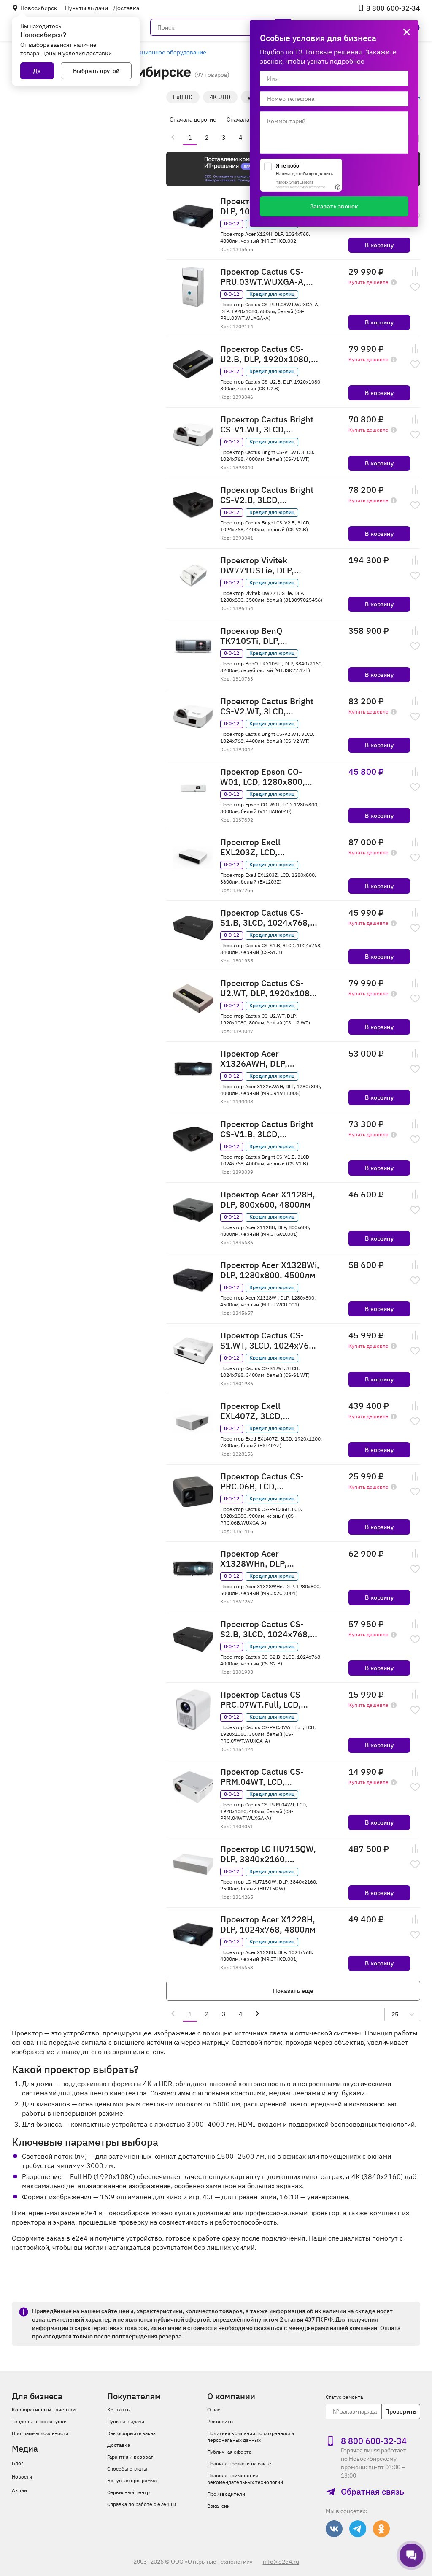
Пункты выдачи (86, 8)
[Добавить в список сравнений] (415, 272)
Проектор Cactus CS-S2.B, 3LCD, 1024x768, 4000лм (265, 1629)
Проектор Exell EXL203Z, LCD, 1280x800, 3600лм (258, 847)
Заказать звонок (334, 206)
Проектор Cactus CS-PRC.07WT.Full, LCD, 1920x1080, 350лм (262, 1700)
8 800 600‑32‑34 (393, 8)
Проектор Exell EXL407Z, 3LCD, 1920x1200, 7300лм (261, 1411)
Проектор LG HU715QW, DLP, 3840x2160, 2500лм (268, 1854)
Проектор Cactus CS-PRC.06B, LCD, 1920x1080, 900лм (262, 1481)
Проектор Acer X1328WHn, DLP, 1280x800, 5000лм (258, 1559)
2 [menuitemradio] (207, 138)
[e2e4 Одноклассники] (381, 2529)
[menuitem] (173, 137)
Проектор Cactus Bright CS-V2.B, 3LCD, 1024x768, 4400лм (267, 495)
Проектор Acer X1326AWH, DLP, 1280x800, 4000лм (258, 1059)
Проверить (401, 2411)
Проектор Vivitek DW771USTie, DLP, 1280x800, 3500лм (258, 565)
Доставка (126, 8)
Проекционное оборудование (165, 52)
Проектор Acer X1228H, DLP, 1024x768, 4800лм (268, 1925)
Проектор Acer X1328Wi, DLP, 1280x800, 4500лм (270, 1270)
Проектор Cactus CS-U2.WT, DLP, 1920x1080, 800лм (269, 988)
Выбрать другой (96, 71)
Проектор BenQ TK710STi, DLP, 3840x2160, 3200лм (261, 636)
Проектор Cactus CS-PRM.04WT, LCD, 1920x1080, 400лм (262, 1777)
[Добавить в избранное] (415, 287)
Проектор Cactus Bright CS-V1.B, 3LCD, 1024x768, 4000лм (267, 1129)
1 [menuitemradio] (190, 138)
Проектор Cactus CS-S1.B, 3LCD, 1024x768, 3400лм (265, 918)
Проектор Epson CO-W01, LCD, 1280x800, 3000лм (263, 777)
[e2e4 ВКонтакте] (334, 2529)
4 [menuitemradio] (240, 138)
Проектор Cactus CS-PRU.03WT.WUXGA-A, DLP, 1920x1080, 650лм (268, 277)
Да (37, 71)
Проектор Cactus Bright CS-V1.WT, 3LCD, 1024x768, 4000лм (267, 424)
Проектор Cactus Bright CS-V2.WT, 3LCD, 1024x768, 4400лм (267, 706)
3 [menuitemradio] (224, 138)
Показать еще (293, 1991)
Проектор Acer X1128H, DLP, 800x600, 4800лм (268, 1200)
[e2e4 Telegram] (358, 2529)
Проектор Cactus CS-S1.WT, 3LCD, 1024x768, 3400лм (268, 1341)
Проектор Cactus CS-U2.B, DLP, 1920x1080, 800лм (266, 354)
